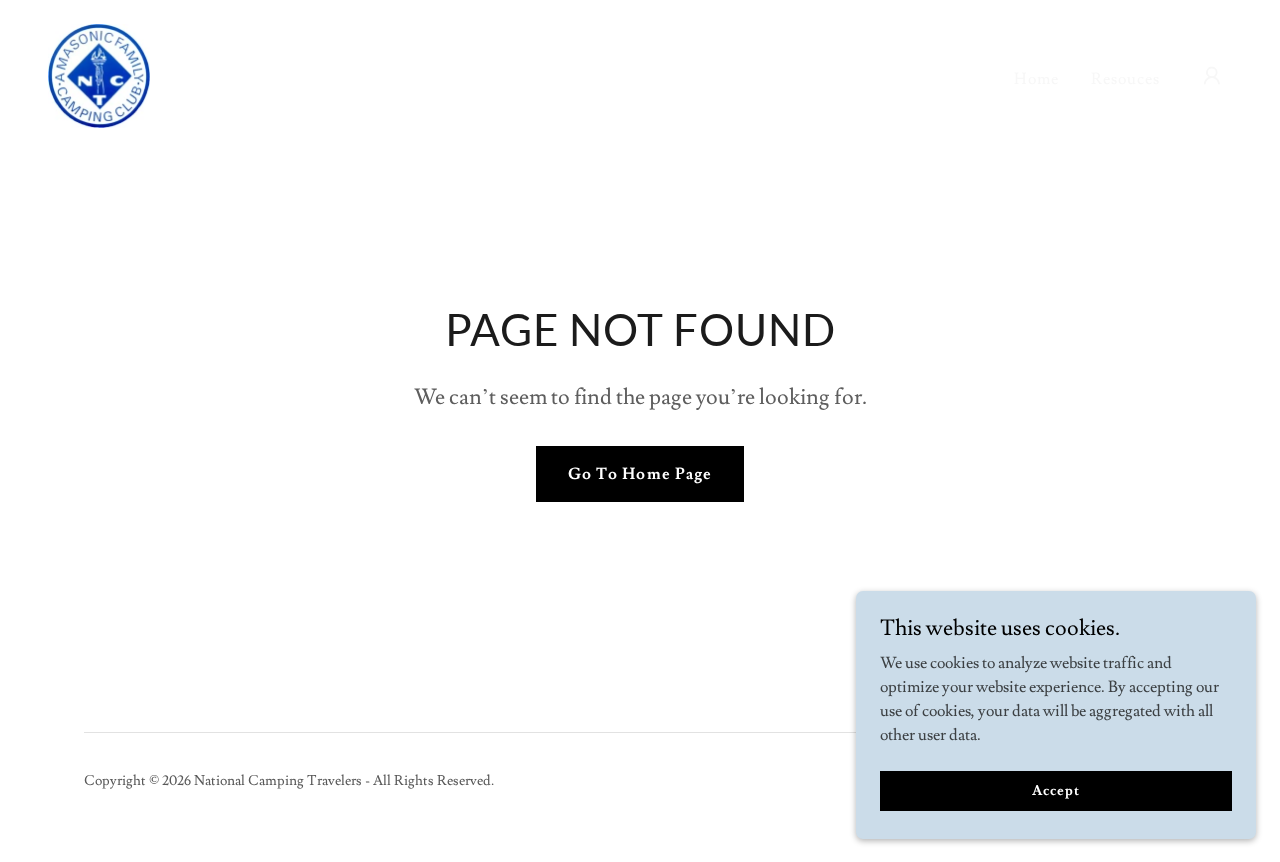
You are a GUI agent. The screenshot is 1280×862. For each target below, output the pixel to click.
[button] (1212, 76)
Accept (1055, 790)
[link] (99, 72)
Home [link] (1036, 79)
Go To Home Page (639, 474)
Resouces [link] (1125, 79)
